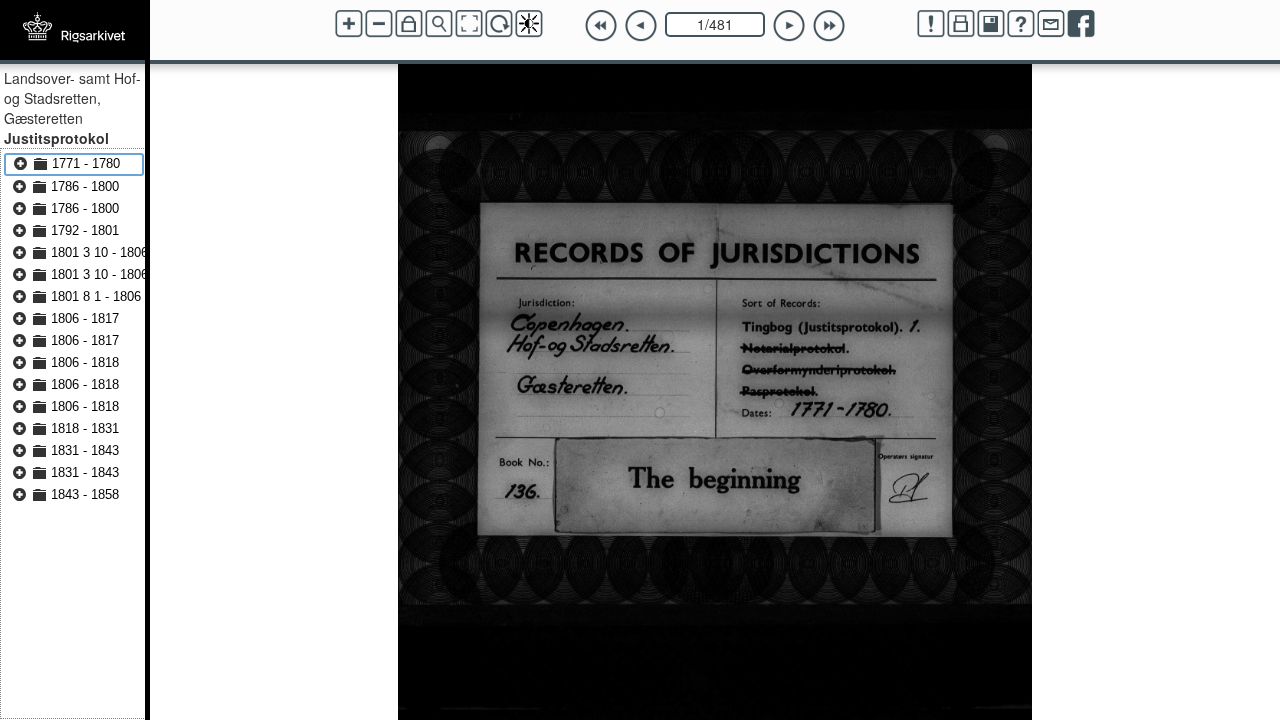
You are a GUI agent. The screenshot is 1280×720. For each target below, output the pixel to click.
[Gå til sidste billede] (829, 26)
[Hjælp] (1021, 24)
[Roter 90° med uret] (499, 24)
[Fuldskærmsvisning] (469, 24)
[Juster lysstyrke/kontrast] (529, 24)
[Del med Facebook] (1081, 24)
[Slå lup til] (439, 24)
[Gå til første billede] (601, 26)
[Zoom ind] (349, 24)
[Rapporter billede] (931, 24)
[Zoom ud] (379, 24)
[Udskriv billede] (961, 24)
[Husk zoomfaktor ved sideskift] (409, 24)
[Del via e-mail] (1051, 24)
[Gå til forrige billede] (641, 26)
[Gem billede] (991, 24)
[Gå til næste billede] (789, 26)
